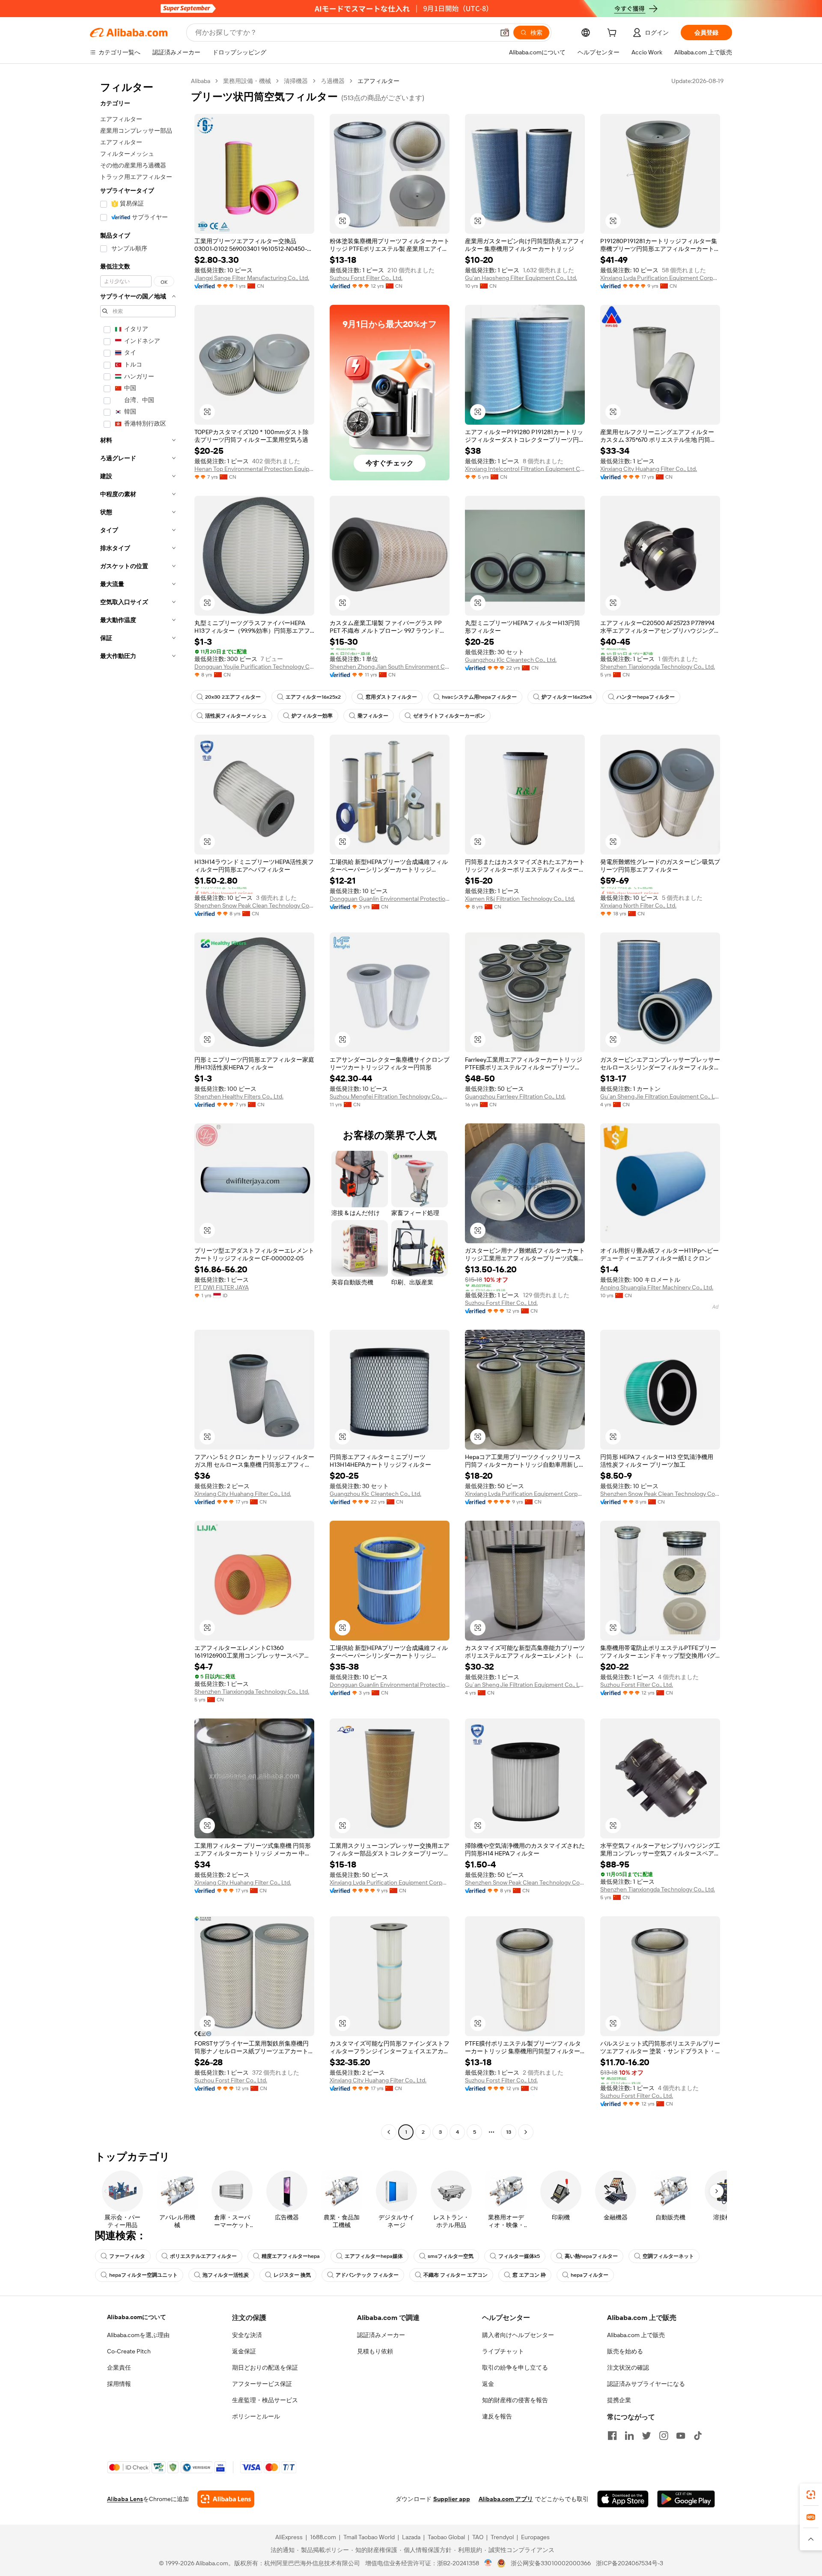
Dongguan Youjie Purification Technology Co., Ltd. (254, 667)
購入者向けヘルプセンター (518, 2335)
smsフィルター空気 (451, 2256)
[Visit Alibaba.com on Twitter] (646, 2436)
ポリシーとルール (256, 2416)
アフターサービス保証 (262, 2384)
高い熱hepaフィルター (591, 2256)
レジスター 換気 (292, 2275)
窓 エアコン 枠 (529, 2275)
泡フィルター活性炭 (226, 2275)
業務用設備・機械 (247, 81)
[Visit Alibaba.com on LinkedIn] (629, 2436)
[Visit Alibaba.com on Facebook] (612, 2436)
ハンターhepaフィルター (646, 697)
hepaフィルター (590, 2275)
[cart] (614, 34)
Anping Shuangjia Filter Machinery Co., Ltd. (657, 1287)
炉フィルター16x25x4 (567, 697)
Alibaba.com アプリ (506, 2499)
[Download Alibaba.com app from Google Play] (686, 2499)
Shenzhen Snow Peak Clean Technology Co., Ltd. (254, 905)
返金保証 (244, 2351)
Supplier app (452, 2499)
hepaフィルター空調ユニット (143, 2275)
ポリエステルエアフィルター (203, 2256)
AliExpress (289, 2537)
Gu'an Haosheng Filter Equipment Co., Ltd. (521, 278)
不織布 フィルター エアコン (456, 2275)
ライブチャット (503, 2351)
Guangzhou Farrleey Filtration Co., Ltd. (515, 1096)
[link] (811, 2495)
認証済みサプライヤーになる (646, 2384)
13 (509, 2132)
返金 (488, 2384)
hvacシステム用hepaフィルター (479, 697)
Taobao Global (446, 2537)
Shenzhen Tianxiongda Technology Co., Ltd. (658, 667)
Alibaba (201, 81)
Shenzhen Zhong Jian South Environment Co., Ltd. (390, 667)
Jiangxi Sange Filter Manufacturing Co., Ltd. (252, 278)
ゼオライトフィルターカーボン (449, 716)
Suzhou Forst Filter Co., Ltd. (366, 278)
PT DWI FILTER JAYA (222, 1287)
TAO (478, 2537)
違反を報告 (497, 2416)
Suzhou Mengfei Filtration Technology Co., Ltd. (390, 1096)
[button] (505, 33)
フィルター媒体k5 (519, 2256)
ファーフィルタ (127, 2256)
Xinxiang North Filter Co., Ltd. (638, 905)
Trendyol (502, 2537)
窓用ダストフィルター (391, 697)
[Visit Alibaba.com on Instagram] (664, 2436)
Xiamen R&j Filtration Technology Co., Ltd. (520, 899)
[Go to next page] (526, 2132)
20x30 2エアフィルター (233, 697)
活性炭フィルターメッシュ (236, 716)
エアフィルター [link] (378, 81)
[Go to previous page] (389, 2132)
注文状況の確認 (628, 2368)
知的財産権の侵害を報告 (515, 2400)
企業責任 (119, 2368)
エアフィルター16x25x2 (313, 697)
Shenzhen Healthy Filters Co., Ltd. (239, 1096)
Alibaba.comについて (137, 2317)
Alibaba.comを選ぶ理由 (138, 2335)
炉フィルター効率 (312, 716)
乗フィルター (373, 716)
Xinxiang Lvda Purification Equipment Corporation (660, 278)
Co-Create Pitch (129, 2351)
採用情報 (119, 2384)
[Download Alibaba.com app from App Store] (623, 2499)
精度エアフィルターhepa (291, 2256)
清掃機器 (296, 81)
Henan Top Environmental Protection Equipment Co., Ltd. (254, 469)
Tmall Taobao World (369, 2537)
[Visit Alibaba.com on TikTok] (698, 2436)
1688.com (323, 2537)
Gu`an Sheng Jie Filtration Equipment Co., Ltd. (660, 1096)
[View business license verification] (488, 2563)
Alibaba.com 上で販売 (636, 2335)
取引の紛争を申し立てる (515, 2368)
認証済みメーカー (381, 2335)
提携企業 (619, 2400)
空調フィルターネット (668, 2256)
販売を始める (625, 2351)
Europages (535, 2537)
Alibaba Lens (125, 2499)
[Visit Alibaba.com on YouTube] (681, 2436)
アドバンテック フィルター (367, 2275)
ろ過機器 (333, 81)
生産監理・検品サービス (265, 2400)
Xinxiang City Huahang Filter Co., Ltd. (649, 469)
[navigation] (138, 1108)
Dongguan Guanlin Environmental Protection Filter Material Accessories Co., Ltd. (390, 899)
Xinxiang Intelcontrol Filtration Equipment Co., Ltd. (525, 469)
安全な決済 (247, 2335)
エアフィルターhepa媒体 (374, 2256)
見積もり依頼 (375, 2351)
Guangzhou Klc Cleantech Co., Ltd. (511, 660)
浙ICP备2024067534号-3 (630, 2563)
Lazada (411, 2537)
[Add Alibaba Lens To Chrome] (226, 2499)
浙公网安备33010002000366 (551, 2563)
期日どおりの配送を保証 (265, 2368)
